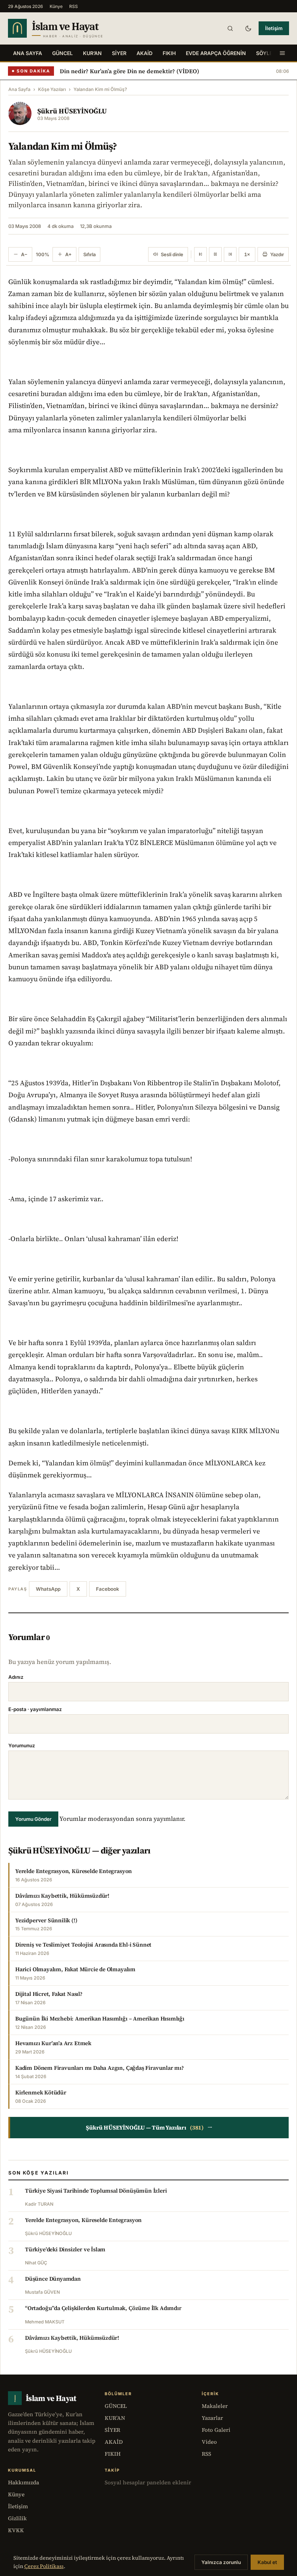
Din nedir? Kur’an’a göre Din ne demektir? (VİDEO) (129, 71)
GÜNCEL (62, 53)
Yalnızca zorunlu (221, 2562)
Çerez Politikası (44, 2566)
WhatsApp (48, 1589)
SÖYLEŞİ (267, 53)
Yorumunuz (22, 1745)
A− (24, 254)
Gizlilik (17, 2518)
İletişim (274, 28)
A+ (68, 254)
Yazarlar (212, 2418)
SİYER (119, 53)
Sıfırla (89, 254)
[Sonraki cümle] (230, 254)
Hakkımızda (24, 2482)
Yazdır (277, 254)
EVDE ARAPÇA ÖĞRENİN (216, 53)
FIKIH (169, 53)
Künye (56, 6)
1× (247, 254)
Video (209, 2442)
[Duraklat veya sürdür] (215, 254)
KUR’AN (92, 53)
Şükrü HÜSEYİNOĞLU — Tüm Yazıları (149, 2127)
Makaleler (215, 2406)
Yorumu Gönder (33, 1819)
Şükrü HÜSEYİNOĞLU (72, 111)
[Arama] (230, 28)
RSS (74, 6)
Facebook (108, 1589)
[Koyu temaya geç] (248, 28)
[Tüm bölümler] (282, 53)
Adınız (16, 1677)
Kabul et (267, 2562)
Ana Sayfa (28, 53)
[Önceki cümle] (200, 254)
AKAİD (145, 53)
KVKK (16, 2530)
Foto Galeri (216, 2430)
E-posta (35, 1709)
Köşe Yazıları (52, 89)
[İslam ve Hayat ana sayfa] (70, 28)
